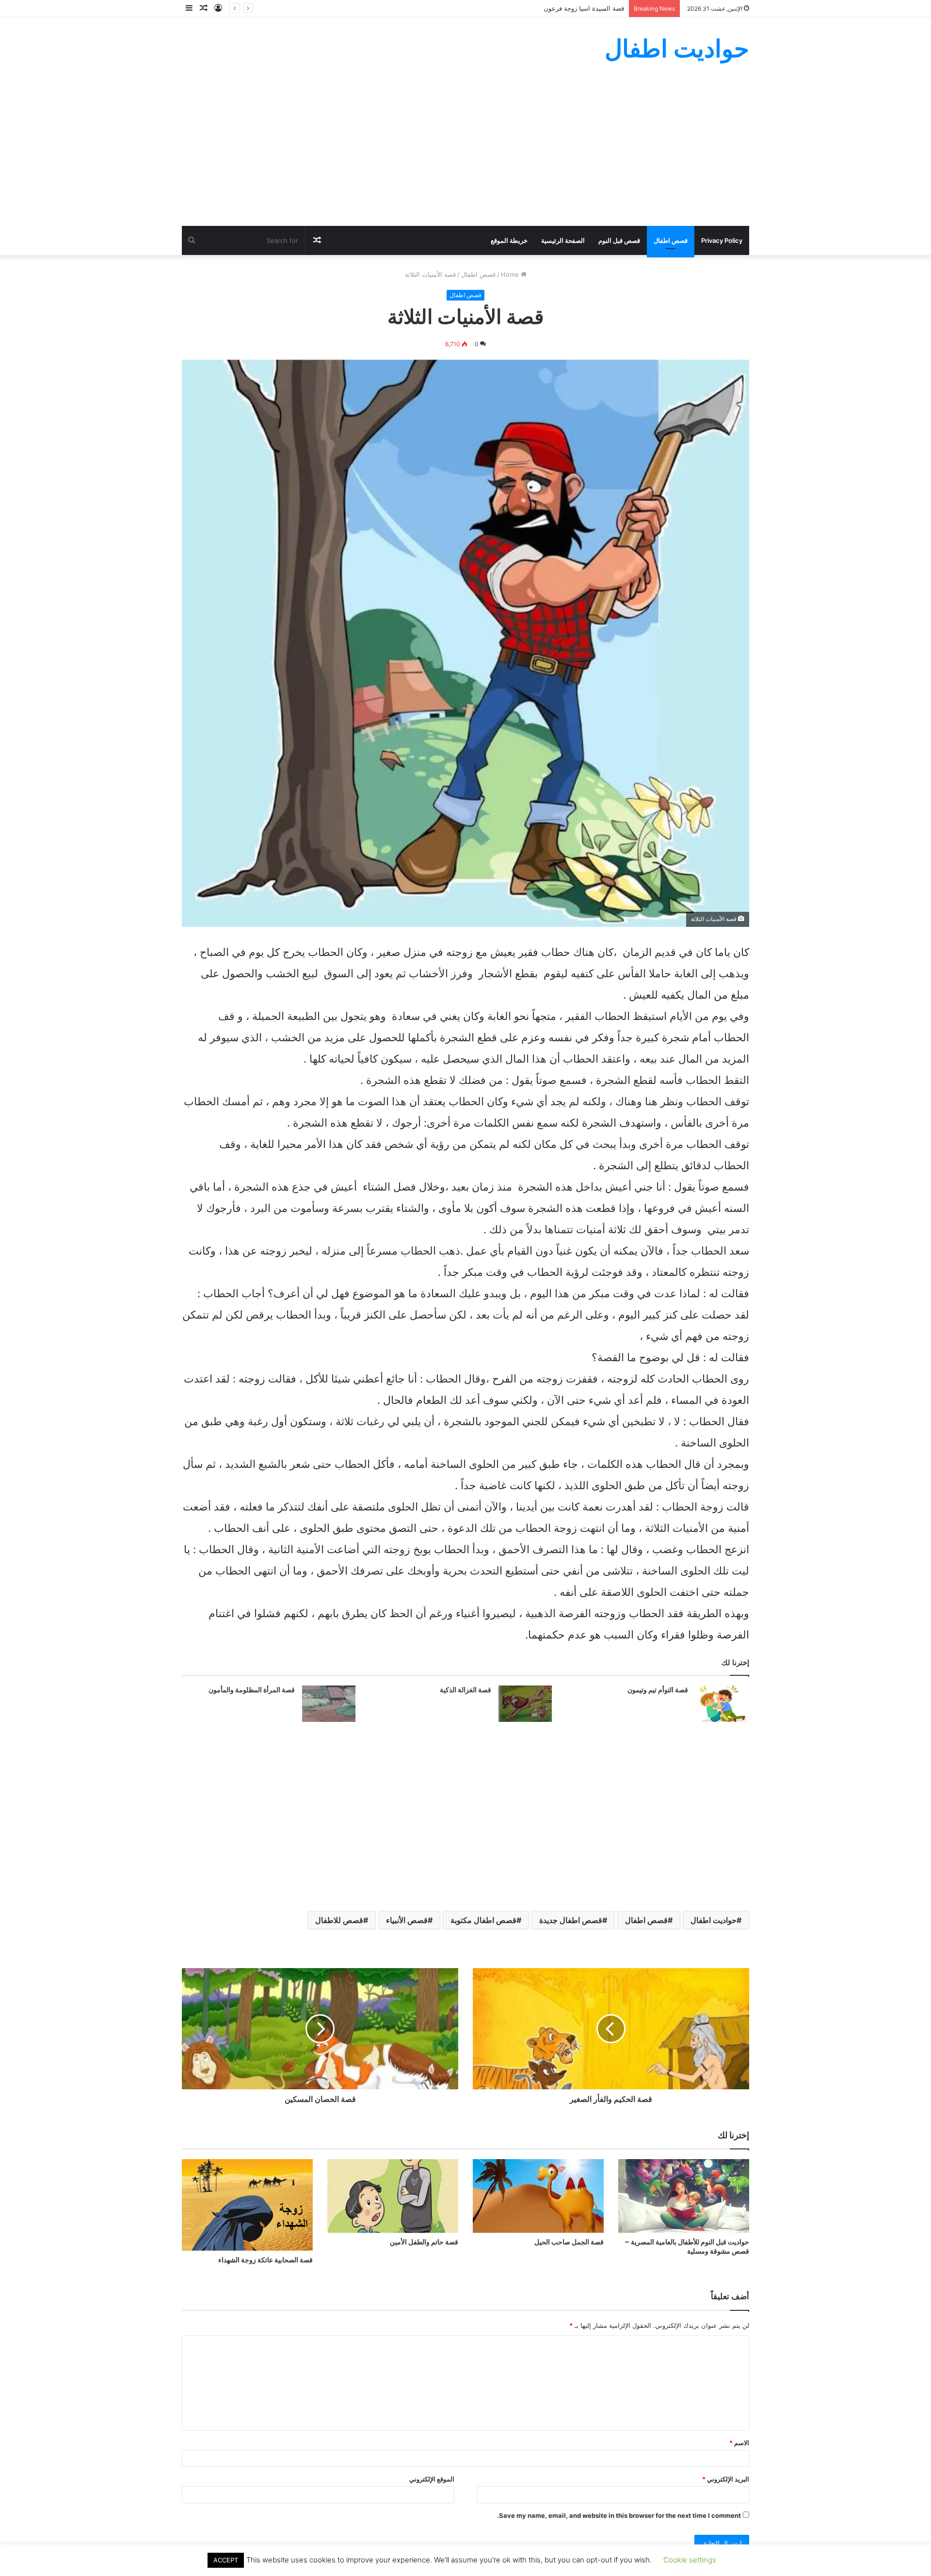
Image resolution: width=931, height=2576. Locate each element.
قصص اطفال (671, 240)
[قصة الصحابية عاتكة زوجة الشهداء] (247, 2205)
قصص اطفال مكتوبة (483, 1920)
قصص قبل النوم (619, 240)
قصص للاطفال (339, 1920)
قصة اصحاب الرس (599, 8)
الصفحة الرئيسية (563, 240)
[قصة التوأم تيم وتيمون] (722, 1704)
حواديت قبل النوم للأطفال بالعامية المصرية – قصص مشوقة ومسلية (687, 2247)
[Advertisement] (465, 153)
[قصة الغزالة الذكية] (525, 1704)
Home (511, 274)
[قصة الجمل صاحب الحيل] (538, 2196)
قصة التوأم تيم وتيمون (658, 1690)
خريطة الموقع (509, 240)
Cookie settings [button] (690, 2560)
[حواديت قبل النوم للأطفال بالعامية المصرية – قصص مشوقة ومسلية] (684, 2196)
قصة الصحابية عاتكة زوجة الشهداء (265, 2260)
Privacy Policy (722, 240)
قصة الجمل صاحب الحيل (569, 2242)
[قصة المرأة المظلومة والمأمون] (329, 1704)
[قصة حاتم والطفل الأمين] (393, 2196)
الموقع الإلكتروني (432, 2479)
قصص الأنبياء (407, 1920)
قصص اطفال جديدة (571, 1920)
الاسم (739, 2443)
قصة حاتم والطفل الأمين (424, 2242)
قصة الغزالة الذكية (465, 1690)
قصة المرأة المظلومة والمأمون (252, 1690)
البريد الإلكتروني (726, 2479)
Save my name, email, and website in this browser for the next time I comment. (619, 2515)
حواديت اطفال (714, 1920)
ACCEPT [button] (226, 2560)
